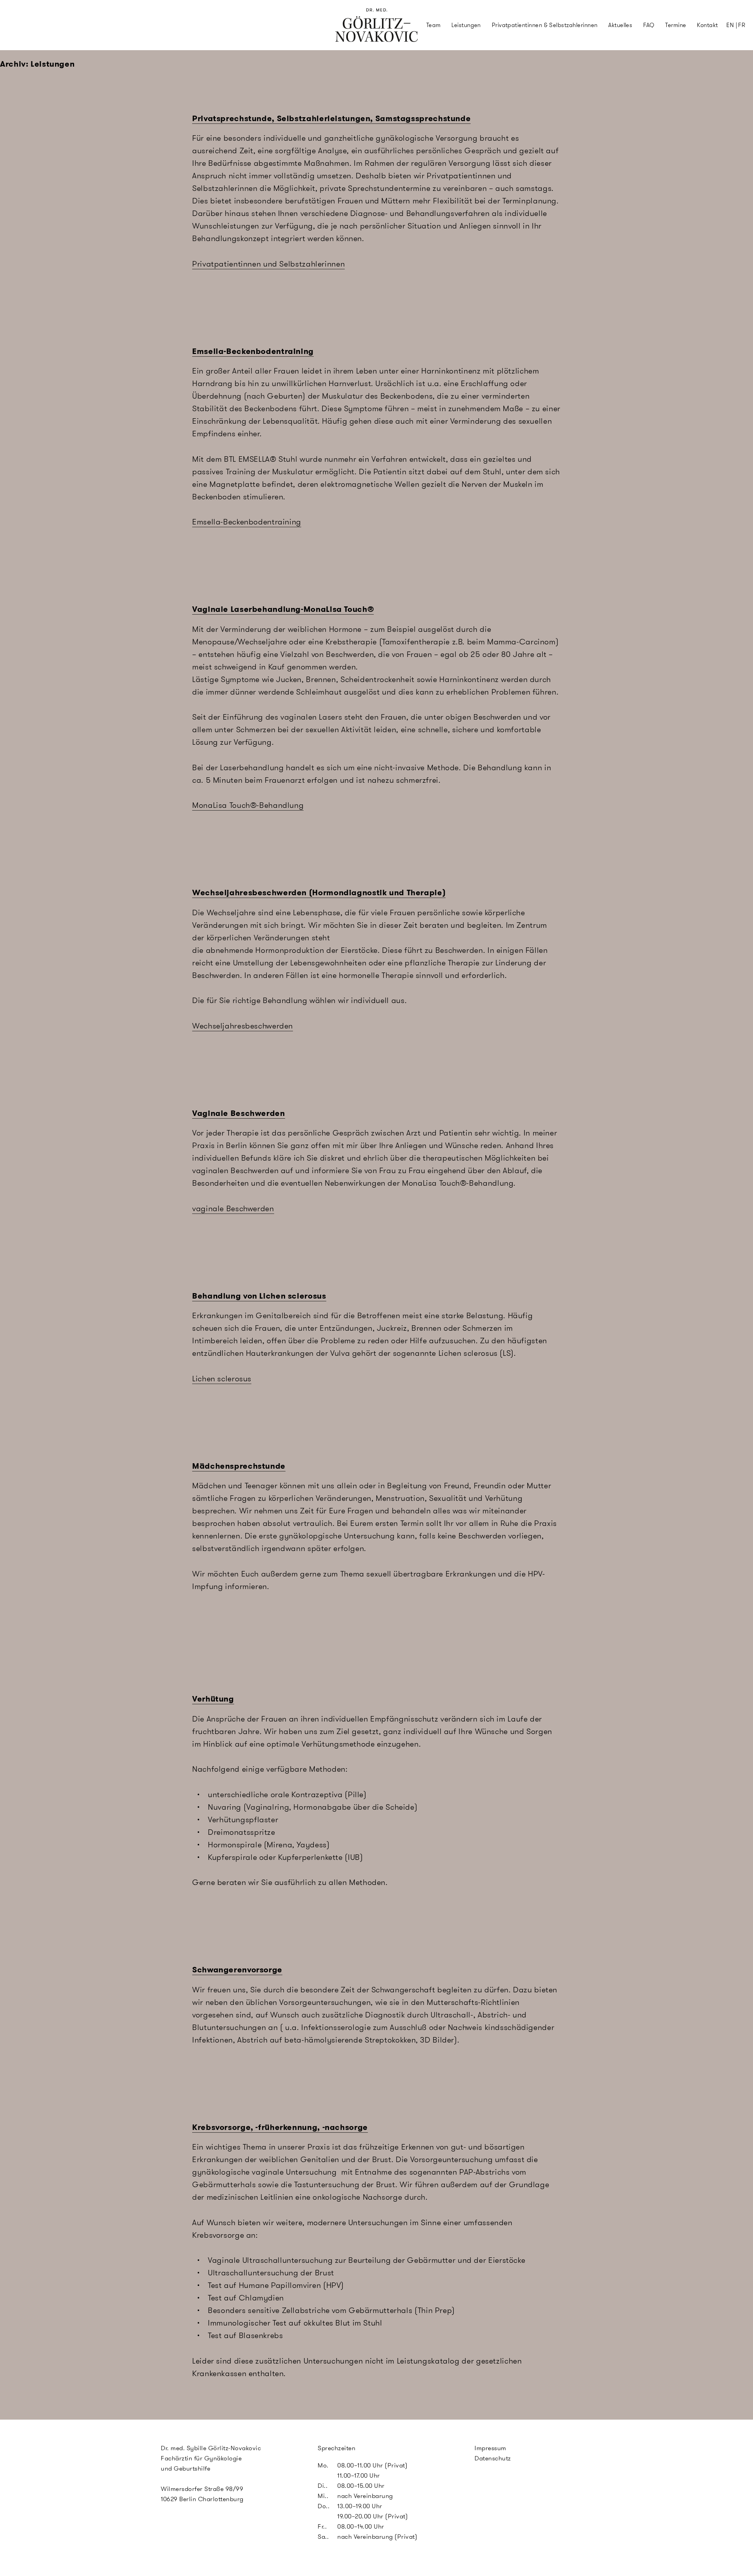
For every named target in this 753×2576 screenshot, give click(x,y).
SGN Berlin (350, 40)
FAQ (649, 25)
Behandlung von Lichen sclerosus (259, 1296)
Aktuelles (620, 25)
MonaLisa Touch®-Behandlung (248, 805)
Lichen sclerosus (222, 1379)
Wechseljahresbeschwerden (243, 1026)
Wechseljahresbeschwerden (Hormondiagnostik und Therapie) (319, 893)
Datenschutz (493, 2458)
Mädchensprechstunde (239, 1466)
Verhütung (213, 1699)
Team (434, 25)
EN (730, 25)
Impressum (490, 2448)
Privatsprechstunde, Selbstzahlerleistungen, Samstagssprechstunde (331, 118)
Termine (676, 25)
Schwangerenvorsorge (237, 1970)
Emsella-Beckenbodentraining (253, 351)
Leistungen (466, 25)
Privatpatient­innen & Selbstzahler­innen (545, 25)
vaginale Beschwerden (233, 1208)
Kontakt (707, 25)
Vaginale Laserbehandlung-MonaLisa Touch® (283, 609)
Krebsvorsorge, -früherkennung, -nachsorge (280, 2127)
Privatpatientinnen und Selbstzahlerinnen (268, 264)
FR (742, 25)
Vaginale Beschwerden (239, 1113)
